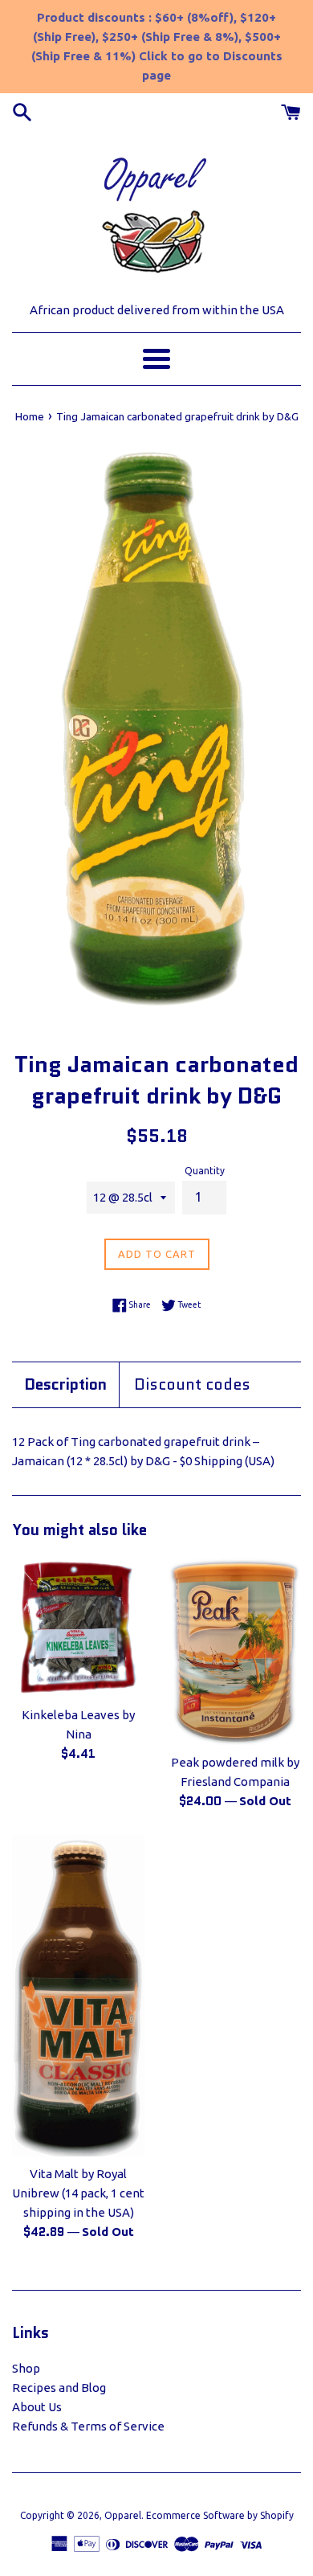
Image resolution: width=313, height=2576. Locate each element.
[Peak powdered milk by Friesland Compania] (235, 1651)
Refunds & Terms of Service (88, 2426)
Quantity (205, 1171)
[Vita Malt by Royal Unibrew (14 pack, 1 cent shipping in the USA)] (78, 1996)
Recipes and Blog (59, 2388)
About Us (37, 2407)
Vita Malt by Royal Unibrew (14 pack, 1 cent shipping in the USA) (78, 2193)
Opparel (123, 2515)
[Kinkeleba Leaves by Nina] (78, 1627)
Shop (26, 2368)
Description (65, 1385)
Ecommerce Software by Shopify (220, 2515)
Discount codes (192, 1385)
